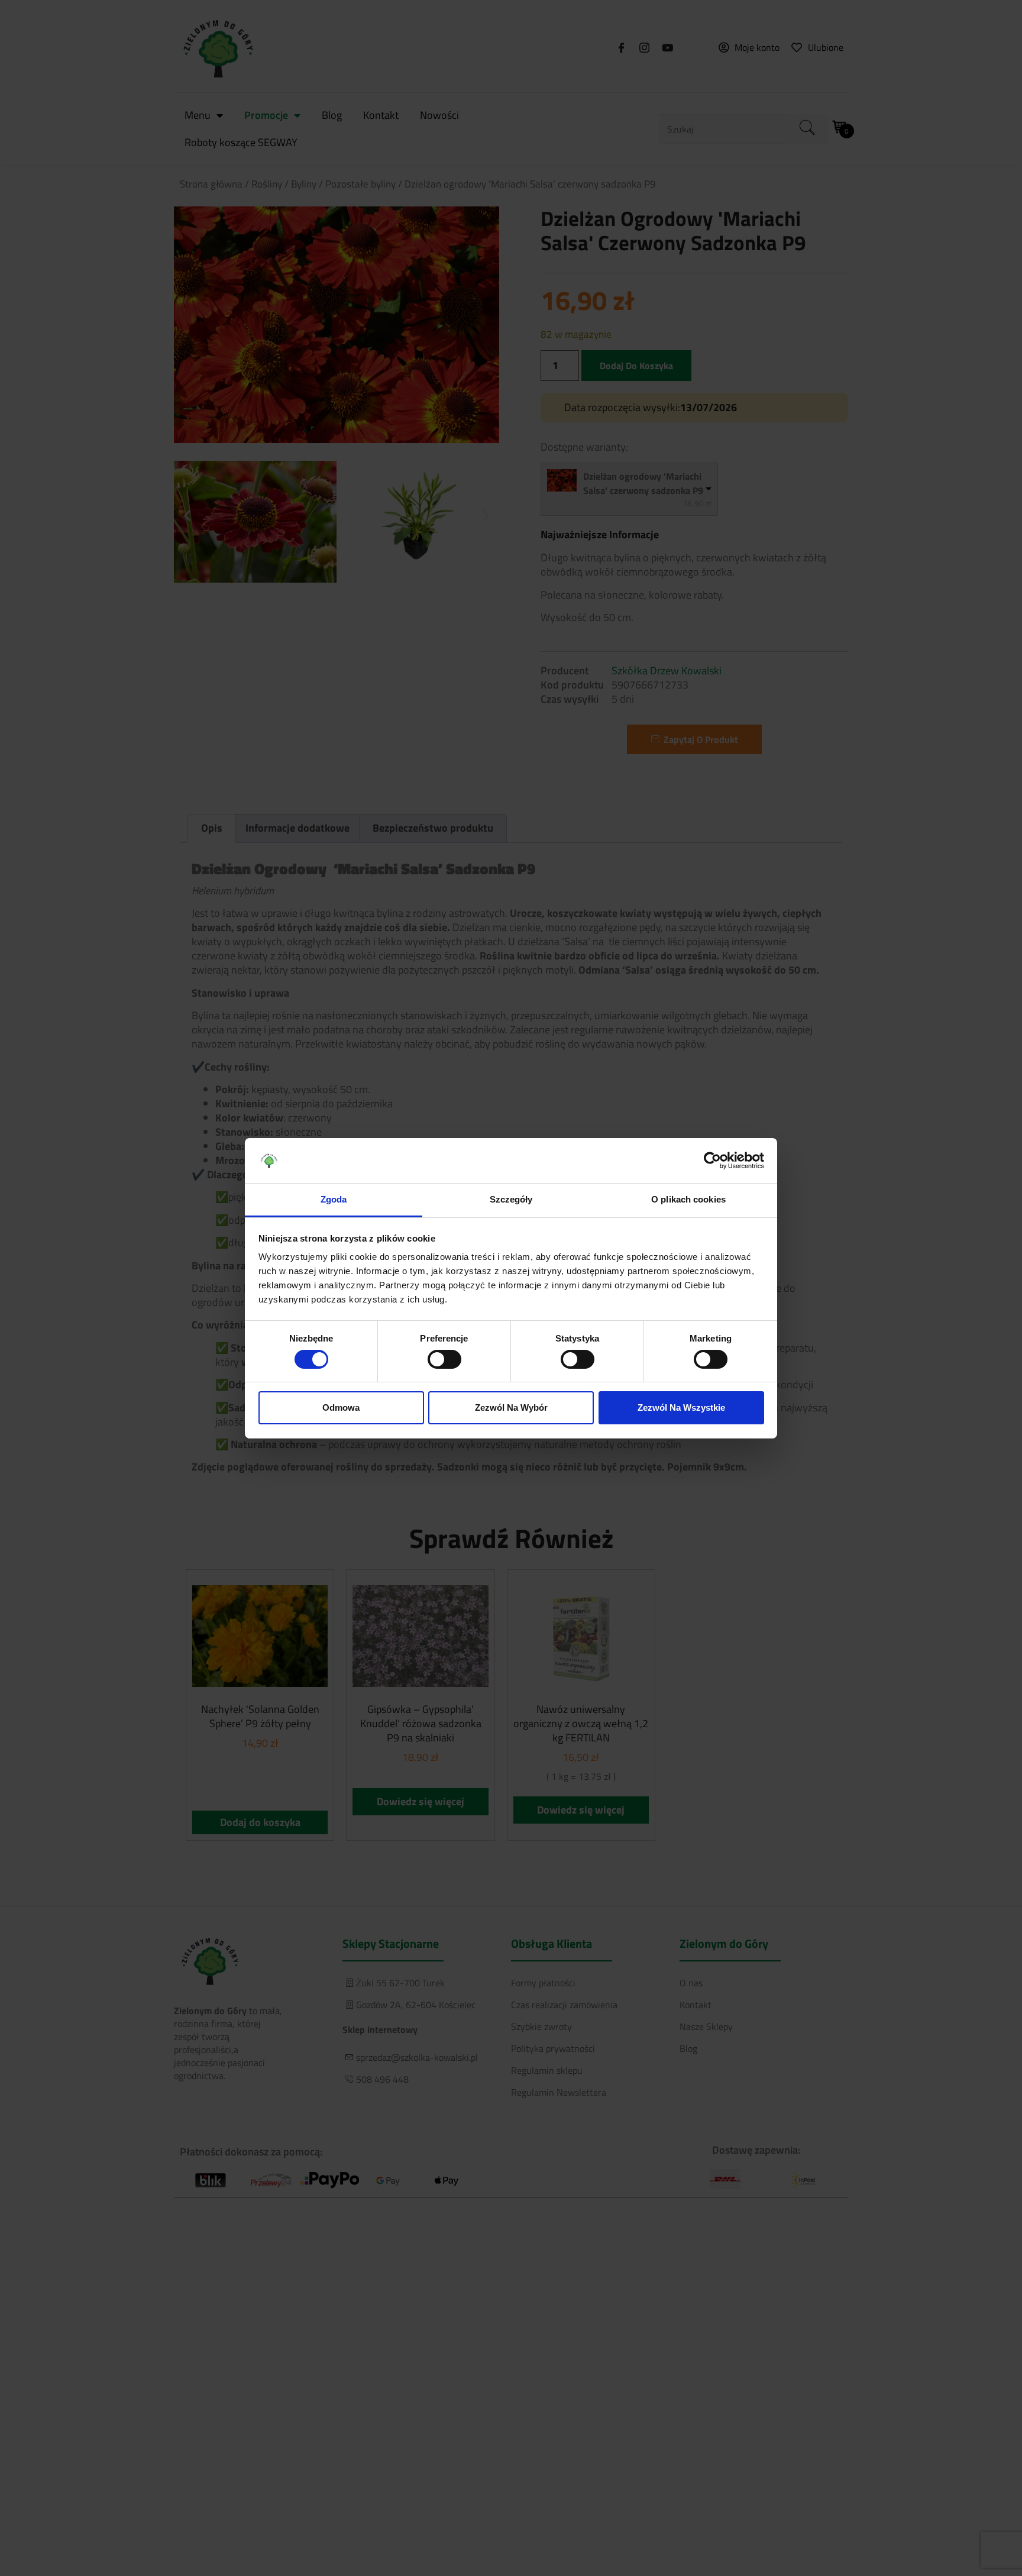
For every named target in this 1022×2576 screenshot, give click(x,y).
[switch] (444, 1359)
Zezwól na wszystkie (681, 1407)
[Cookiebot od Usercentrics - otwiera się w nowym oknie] (712, 1161)
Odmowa (341, 1407)
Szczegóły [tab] (511, 1199)
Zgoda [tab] (334, 1199)
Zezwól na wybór (511, 1407)
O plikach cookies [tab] (688, 1199)
